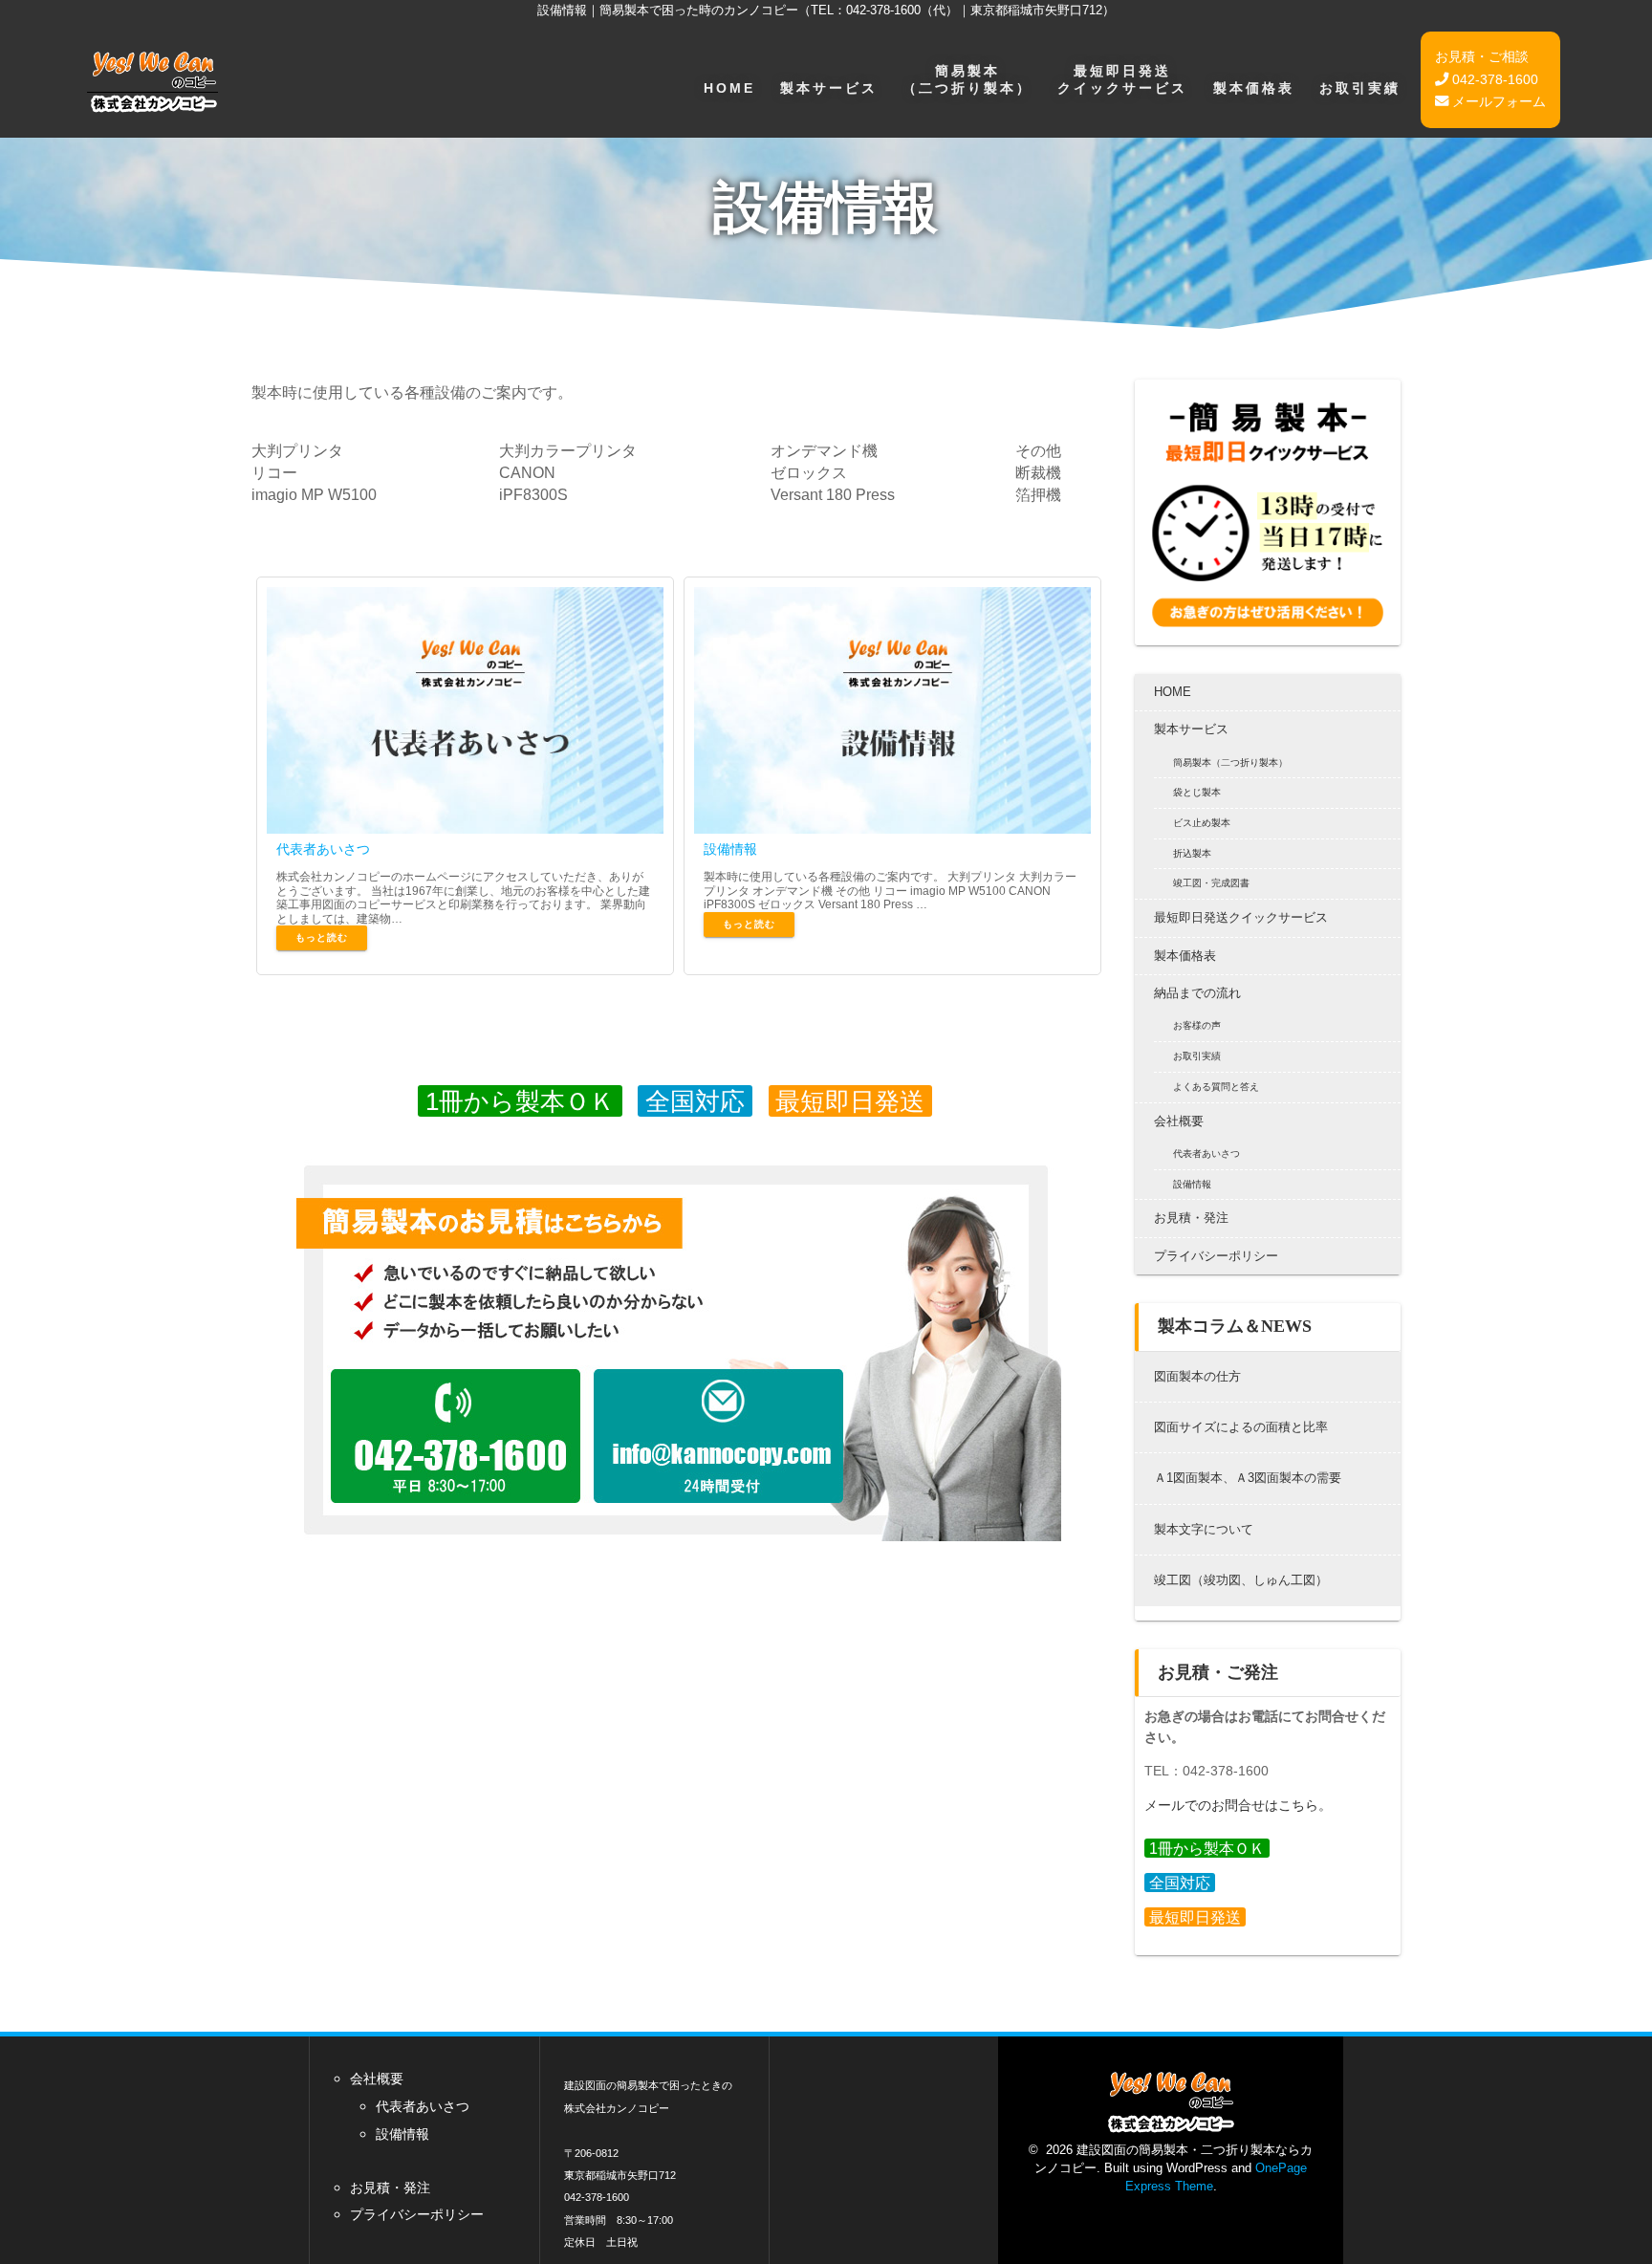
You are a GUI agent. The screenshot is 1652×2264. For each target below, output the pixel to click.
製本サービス (829, 88)
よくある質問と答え (1216, 1087)
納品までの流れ (1197, 993)
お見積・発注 (1191, 1218)
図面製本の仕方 (1197, 1376)
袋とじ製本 (1197, 792)
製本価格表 (1254, 88)
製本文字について (1204, 1529)
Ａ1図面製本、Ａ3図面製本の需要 (1248, 1478)
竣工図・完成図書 (1211, 883)
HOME (729, 88)
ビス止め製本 (1202, 823)
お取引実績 (1360, 88)
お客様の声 (1197, 1025)
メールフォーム (1497, 101)
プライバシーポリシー (1216, 1256)
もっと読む (322, 937)
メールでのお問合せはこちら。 (1238, 1805)
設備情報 (730, 849)
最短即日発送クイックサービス (1122, 79)
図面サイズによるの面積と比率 (1241, 1427)
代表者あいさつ (323, 849)
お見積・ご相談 (1482, 56)
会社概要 (1179, 1121)
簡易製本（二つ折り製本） (967, 79)
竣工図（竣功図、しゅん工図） (1241, 1580)
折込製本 (1192, 853)
